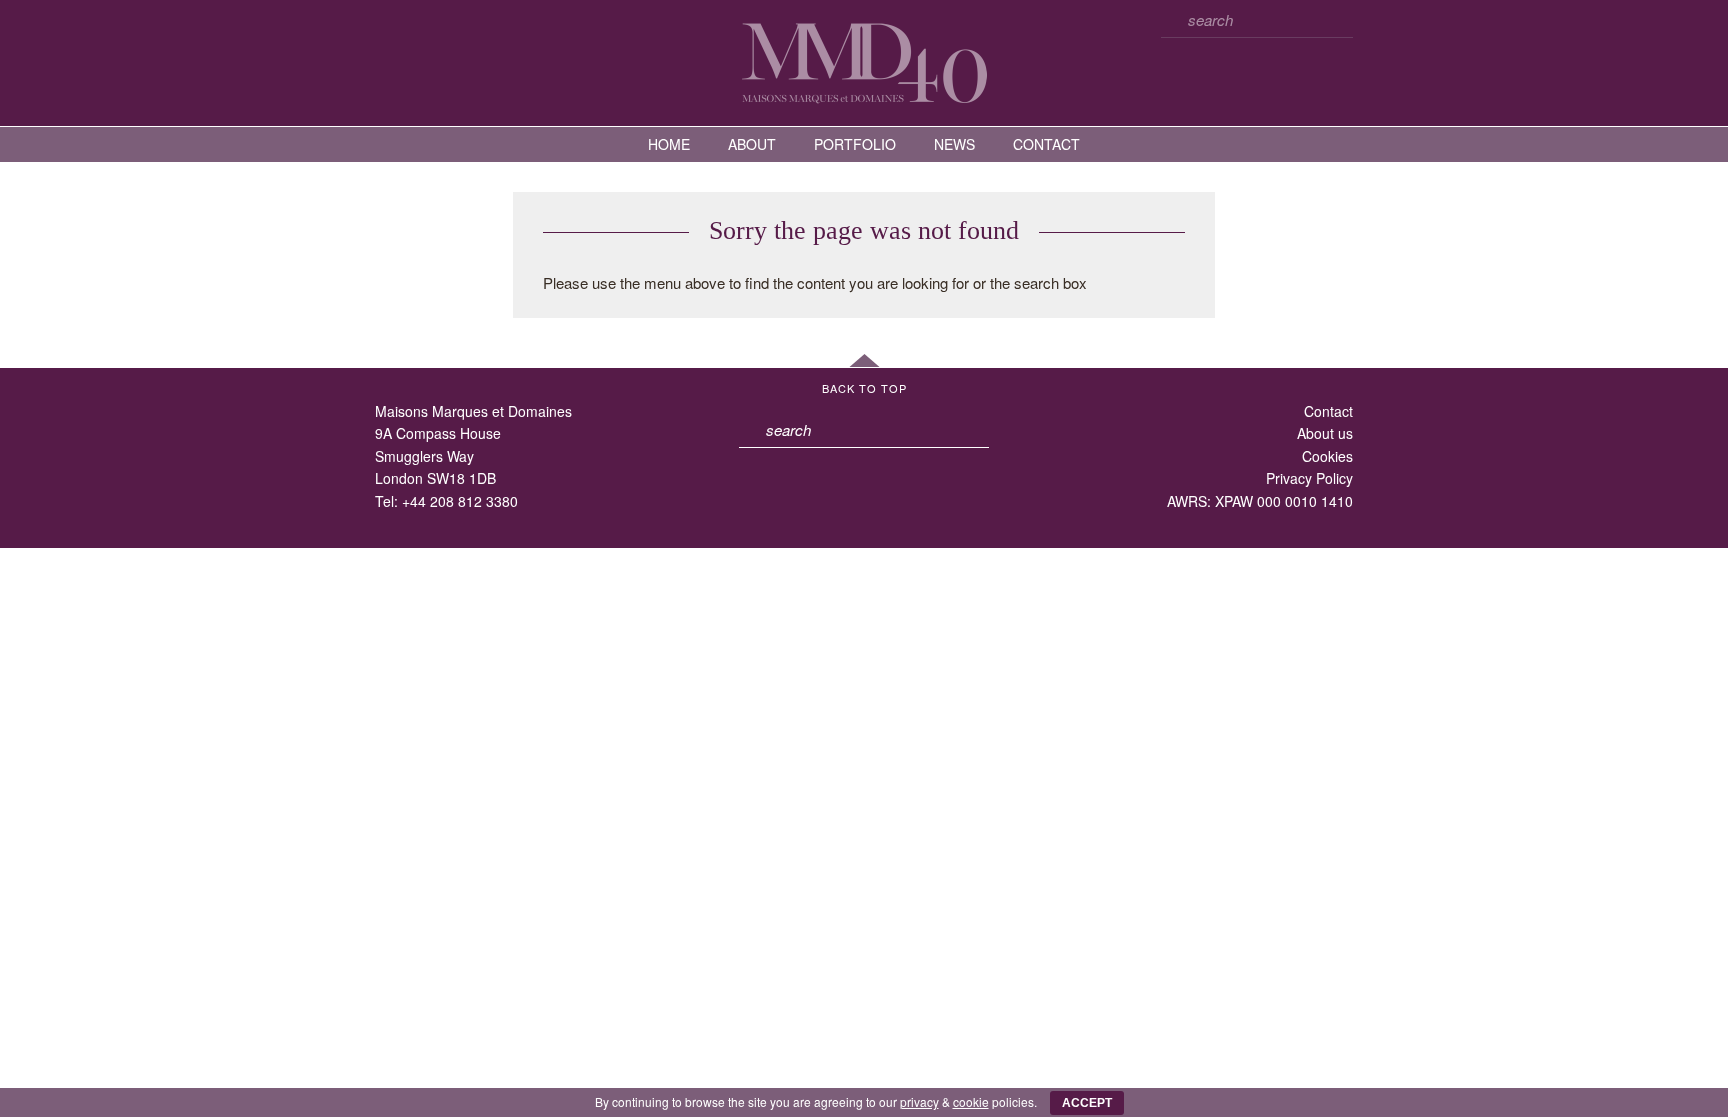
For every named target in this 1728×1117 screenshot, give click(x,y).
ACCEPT (1087, 1103)
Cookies (1327, 456)
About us (1325, 433)
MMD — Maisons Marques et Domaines (864, 62)
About (752, 144)
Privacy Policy (1309, 478)
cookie (971, 1101)
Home (669, 144)
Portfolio (855, 144)
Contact (1046, 144)
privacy (919, 1101)
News (954, 144)
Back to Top (864, 388)
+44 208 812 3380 (460, 501)
